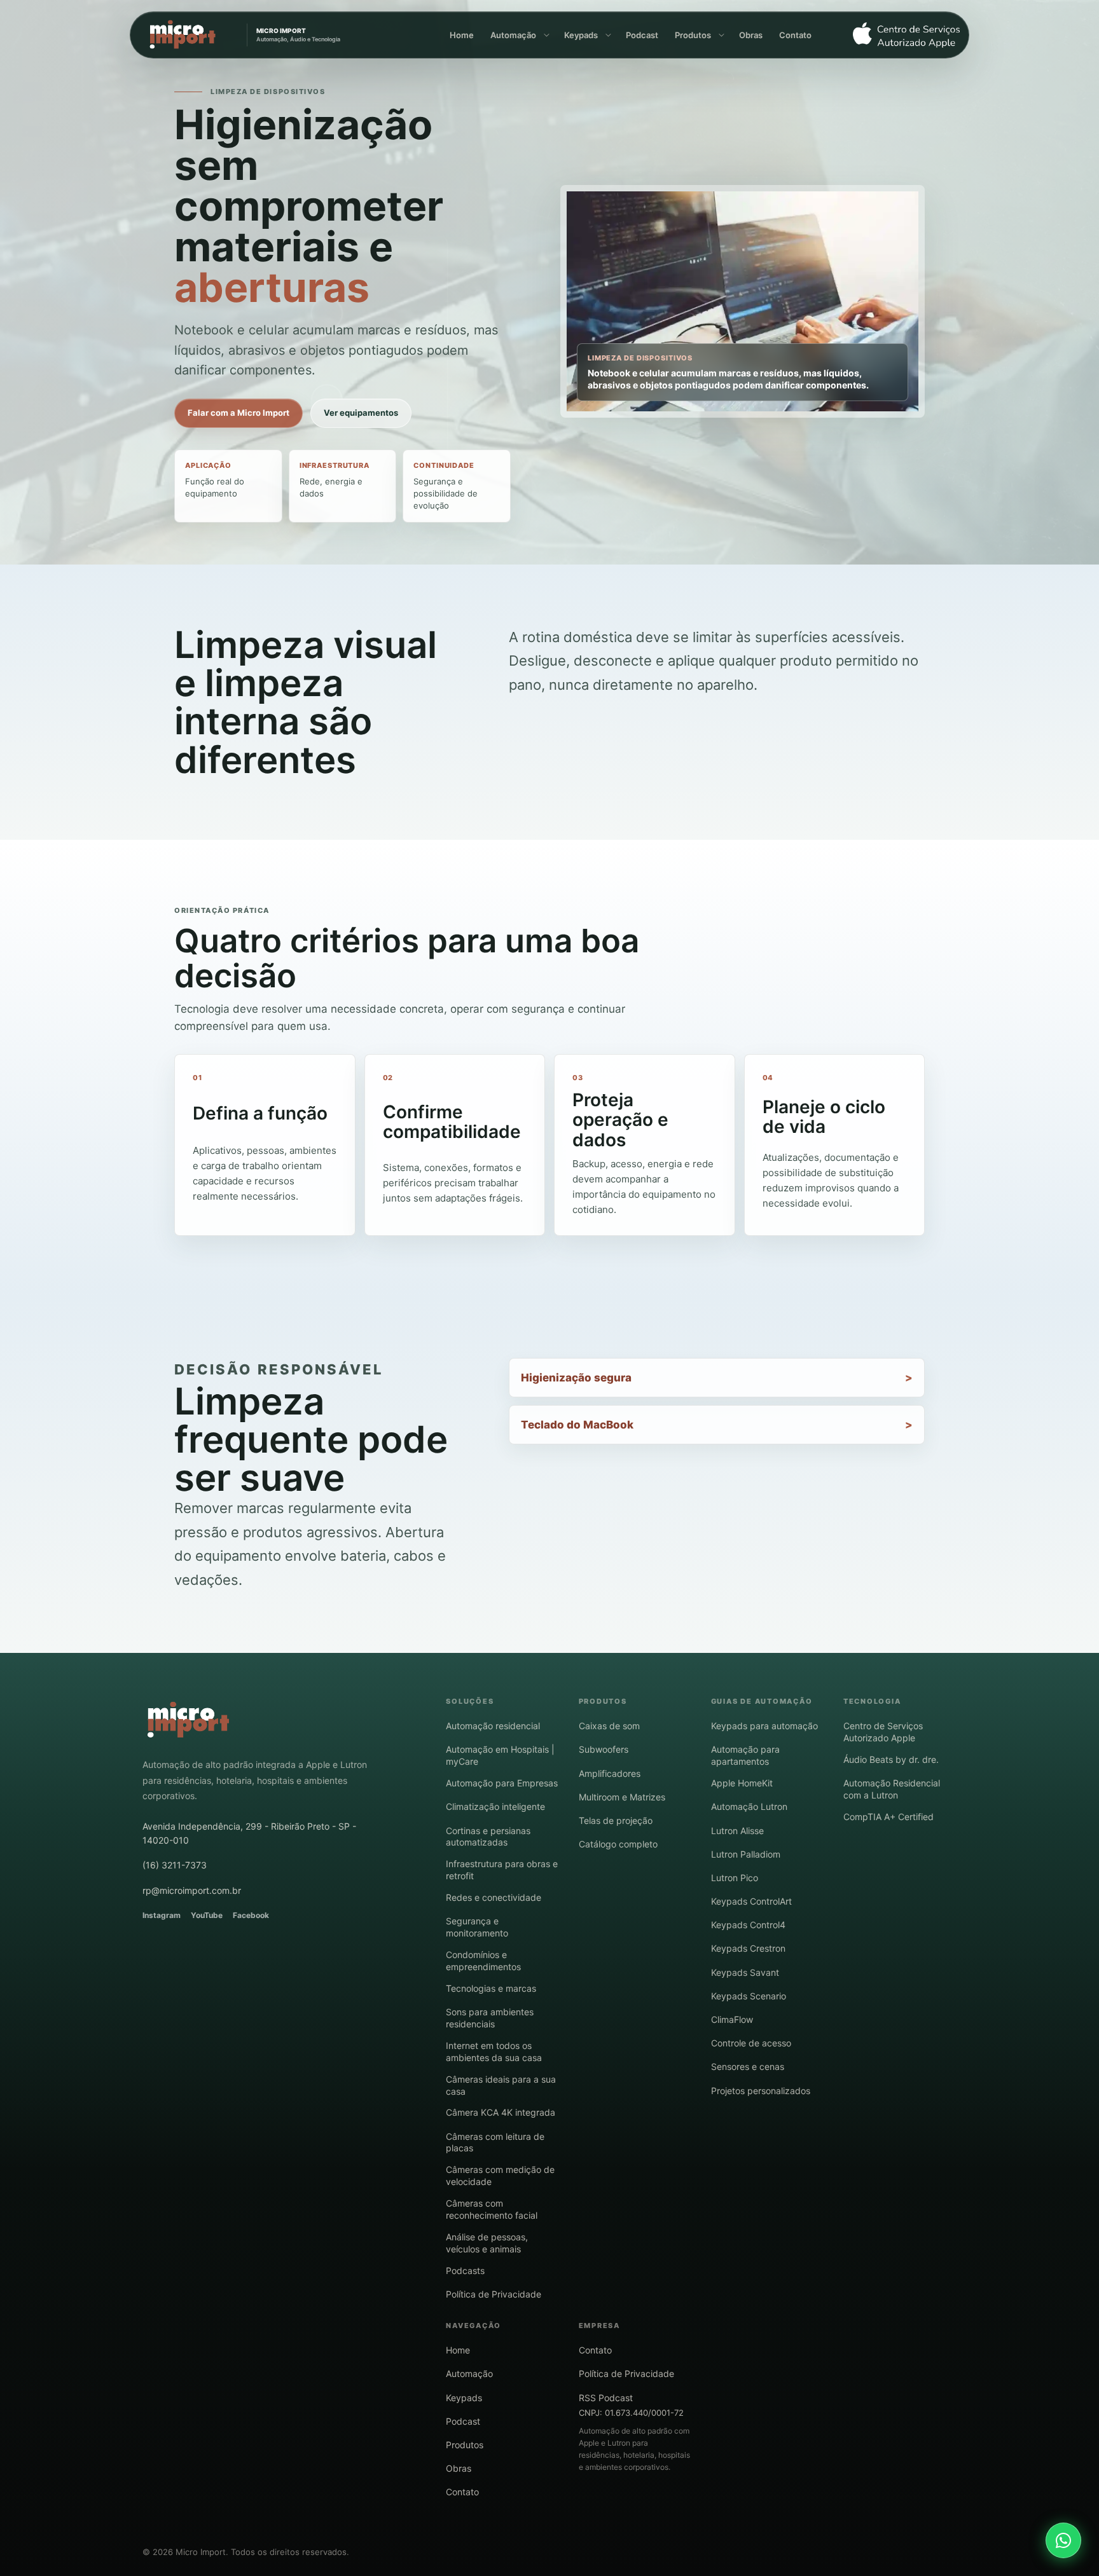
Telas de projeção (616, 1820)
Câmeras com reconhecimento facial (492, 2209)
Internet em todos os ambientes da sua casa (494, 2052)
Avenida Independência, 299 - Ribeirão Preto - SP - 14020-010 (249, 1833)
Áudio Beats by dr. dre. (891, 1759)
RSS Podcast (606, 2398)
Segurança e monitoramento (477, 1927)
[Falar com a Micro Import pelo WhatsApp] (1063, 2540)
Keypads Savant (745, 1972)
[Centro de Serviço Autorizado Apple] (901, 35)
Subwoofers (604, 1749)
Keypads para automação (764, 1726)
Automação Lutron (749, 1806)
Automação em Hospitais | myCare (500, 1755)
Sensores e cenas (748, 2066)
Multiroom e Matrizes (622, 1797)
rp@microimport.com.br (192, 1890)
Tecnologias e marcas (491, 1988)
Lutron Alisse (737, 1831)
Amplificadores (610, 1773)
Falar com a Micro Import (238, 413)
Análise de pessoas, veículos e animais (487, 2243)
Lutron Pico (735, 1878)
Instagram (162, 1915)
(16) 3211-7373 (175, 1865)
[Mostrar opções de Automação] (546, 35)
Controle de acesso (751, 2043)
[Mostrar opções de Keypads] (607, 35)
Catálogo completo (618, 1844)
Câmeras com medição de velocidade (500, 2175)
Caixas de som (609, 1726)
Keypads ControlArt (751, 1901)
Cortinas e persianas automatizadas (488, 1837)
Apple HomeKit (742, 1783)
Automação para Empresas (502, 1783)
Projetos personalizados (761, 2091)
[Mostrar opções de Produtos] (721, 35)
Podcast (642, 35)
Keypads (581, 35)
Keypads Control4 (748, 1925)
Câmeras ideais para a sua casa (501, 2085)
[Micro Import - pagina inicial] (189, 1720)
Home (462, 35)
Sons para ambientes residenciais (490, 2018)
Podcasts (465, 2271)
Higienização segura (576, 1378)
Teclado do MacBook (577, 1425)
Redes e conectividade (494, 1897)
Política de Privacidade (494, 2294)
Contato (795, 35)
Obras (751, 35)
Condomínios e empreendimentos (483, 1961)
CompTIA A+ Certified (888, 1817)
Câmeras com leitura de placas (495, 2142)
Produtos (693, 35)
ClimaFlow (732, 2019)
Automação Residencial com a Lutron (892, 1789)
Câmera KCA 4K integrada (501, 2112)
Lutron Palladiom (746, 1854)
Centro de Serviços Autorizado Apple (883, 1732)
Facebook (251, 1915)
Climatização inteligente (495, 1806)
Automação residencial (493, 1726)
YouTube (207, 1915)
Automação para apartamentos (745, 1755)
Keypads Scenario (749, 1996)
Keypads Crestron (748, 1948)
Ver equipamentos (361, 413)
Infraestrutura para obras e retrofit (502, 1870)
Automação (513, 35)
